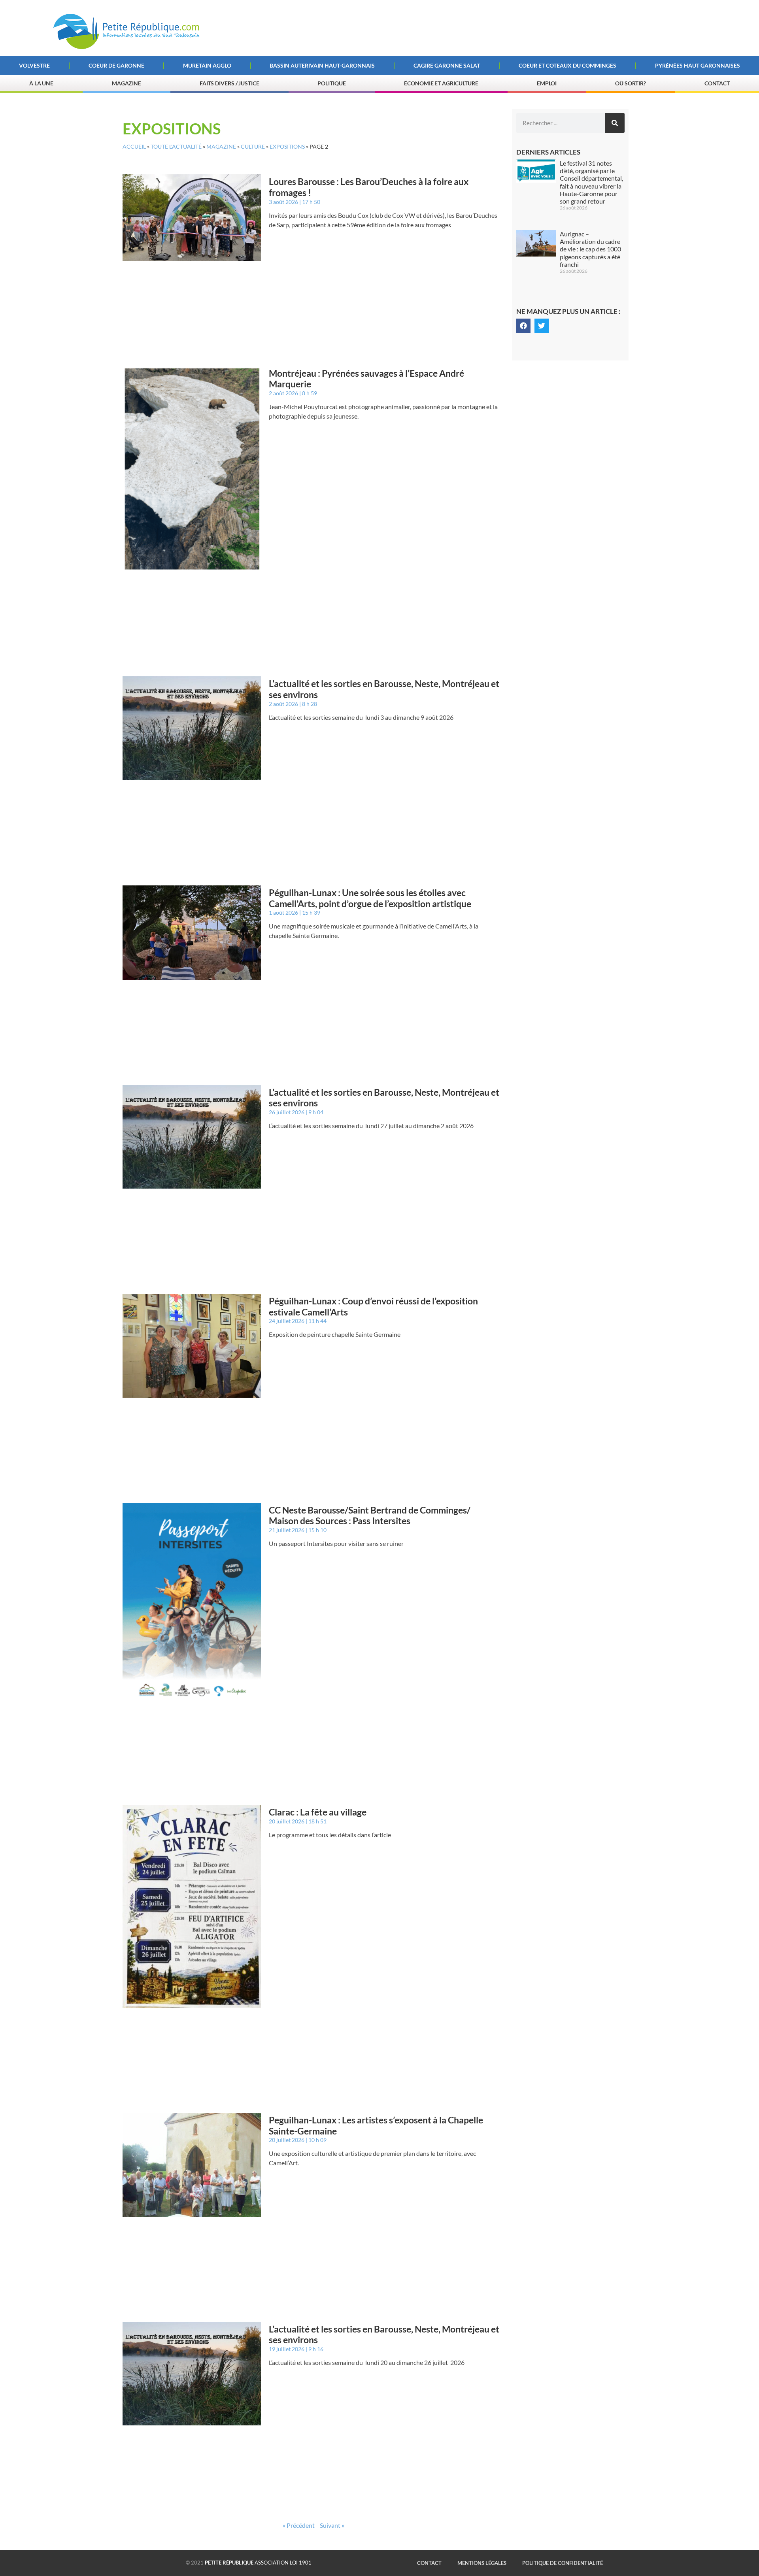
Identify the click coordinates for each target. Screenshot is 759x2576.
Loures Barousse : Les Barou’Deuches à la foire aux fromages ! (369, 187)
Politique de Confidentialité (563, 2563)
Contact (717, 83)
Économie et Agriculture (441, 83)
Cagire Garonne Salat (447, 65)
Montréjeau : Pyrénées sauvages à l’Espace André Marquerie (366, 379)
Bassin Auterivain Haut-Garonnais (322, 65)
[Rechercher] (615, 123)
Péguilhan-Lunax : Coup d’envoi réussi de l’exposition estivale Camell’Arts (373, 1306)
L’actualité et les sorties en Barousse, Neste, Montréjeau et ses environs (384, 689)
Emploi (547, 83)
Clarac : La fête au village (318, 1812)
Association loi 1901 (258, 2563)
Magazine (126, 83)
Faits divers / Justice (229, 83)
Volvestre (34, 65)
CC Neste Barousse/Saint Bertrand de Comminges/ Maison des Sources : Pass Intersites (370, 1515)
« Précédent (299, 2525)
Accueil (134, 147)
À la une (41, 83)
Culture (253, 147)
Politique (331, 83)
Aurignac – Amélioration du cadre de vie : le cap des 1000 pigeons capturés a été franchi (590, 249)
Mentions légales (482, 2563)
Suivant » (332, 2525)
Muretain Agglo (207, 65)
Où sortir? (631, 83)
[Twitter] (542, 326)
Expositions (287, 147)
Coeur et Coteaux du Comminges (567, 65)
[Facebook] (523, 326)
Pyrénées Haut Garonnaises (698, 65)
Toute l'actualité (176, 147)
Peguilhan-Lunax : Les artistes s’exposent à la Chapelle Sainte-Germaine (376, 2125)
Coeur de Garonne (116, 65)
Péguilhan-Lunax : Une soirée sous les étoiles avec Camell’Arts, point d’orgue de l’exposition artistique (370, 898)
